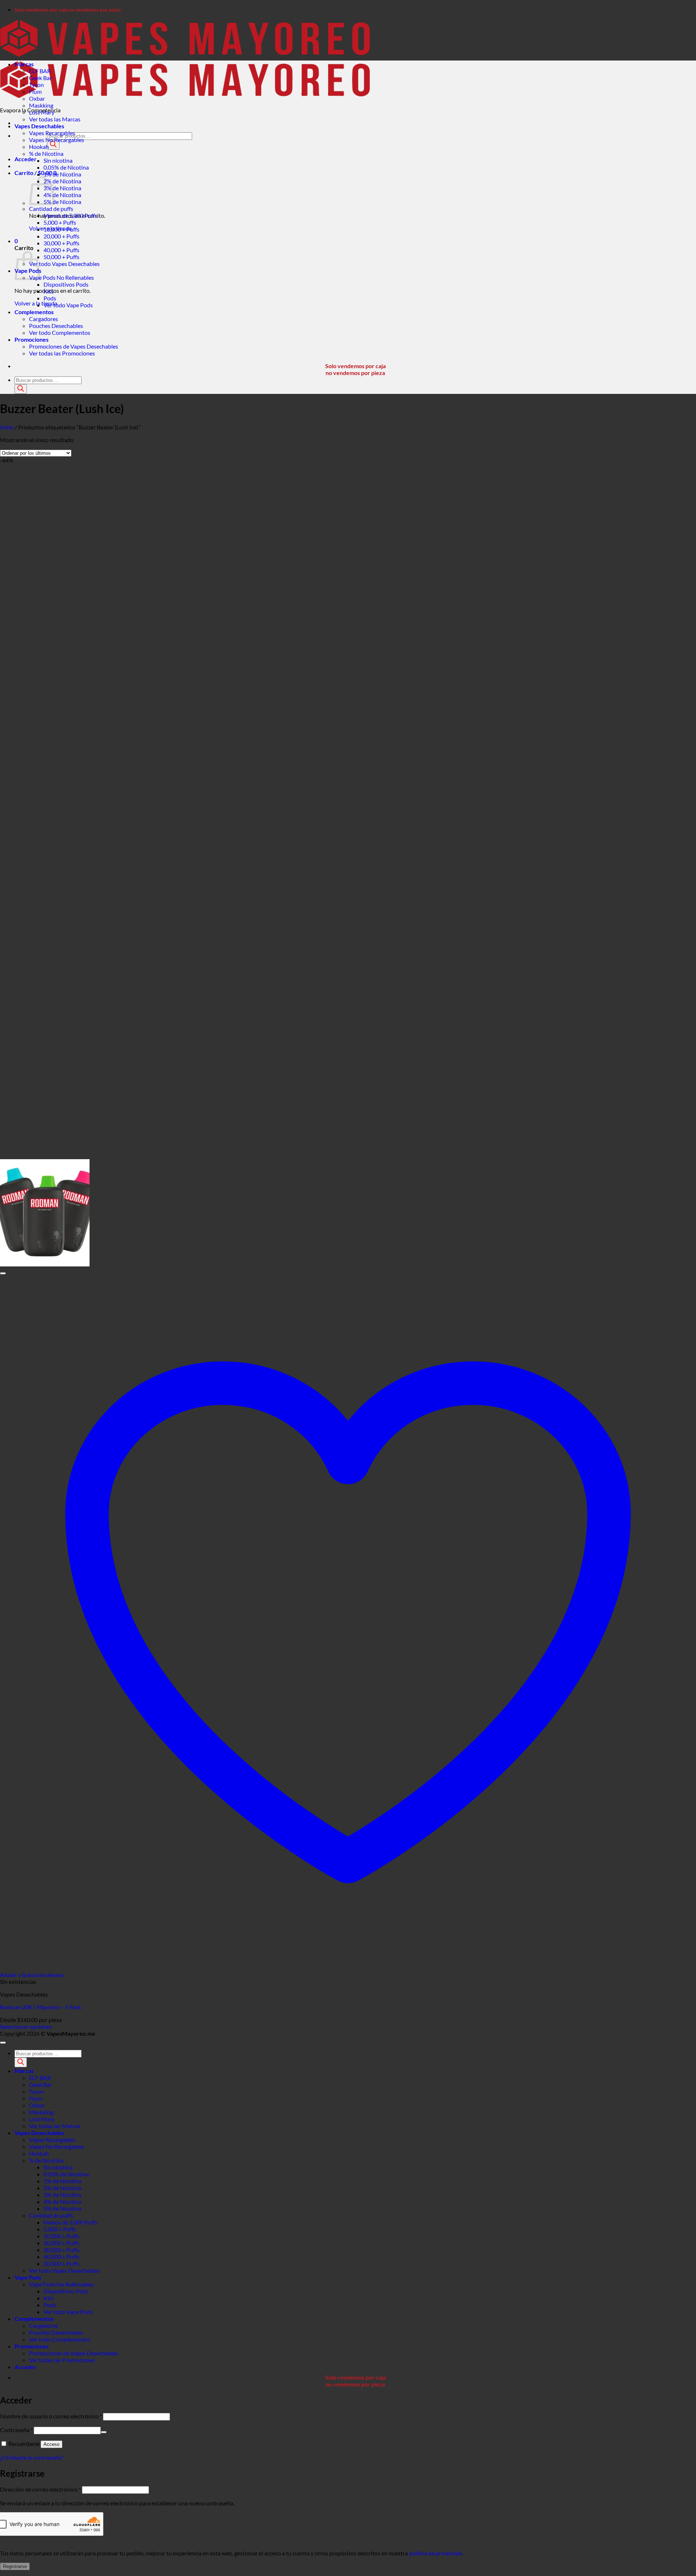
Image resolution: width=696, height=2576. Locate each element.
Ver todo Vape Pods (68, 305)
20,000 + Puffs (61, 236)
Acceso (51, 2444)
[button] (26, 159)
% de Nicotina (46, 153)
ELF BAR (40, 71)
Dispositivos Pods (66, 284)
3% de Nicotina (62, 188)
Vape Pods (28, 2277)
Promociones (32, 339)
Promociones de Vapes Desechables (74, 346)
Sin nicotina (58, 160)
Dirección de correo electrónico (40, 2489)
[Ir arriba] (3, 2043)
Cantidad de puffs (51, 209)
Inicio (7, 427)
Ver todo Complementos (60, 332)
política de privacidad (435, 2553)
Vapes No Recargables (57, 140)
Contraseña (16, 2430)
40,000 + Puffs (61, 250)
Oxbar (37, 98)
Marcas (24, 64)
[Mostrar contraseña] (104, 2432)
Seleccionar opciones (26, 2026)
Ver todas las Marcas (55, 119)
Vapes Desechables (39, 126)
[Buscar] (53, 145)
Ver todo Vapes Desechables (64, 264)
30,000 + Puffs (61, 243)
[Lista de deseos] (3, 1273)
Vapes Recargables (52, 133)
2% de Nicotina (62, 181)
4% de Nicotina (62, 195)
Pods (50, 298)
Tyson (36, 85)
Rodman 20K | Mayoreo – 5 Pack (41, 2007)
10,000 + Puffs (61, 229)
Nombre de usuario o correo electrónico (51, 2416)
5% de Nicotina (62, 202)
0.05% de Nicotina (66, 167)
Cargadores (43, 319)
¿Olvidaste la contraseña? (32, 2457)
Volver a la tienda (36, 303)
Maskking (41, 105)
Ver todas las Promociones (62, 353)
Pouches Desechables (56, 326)
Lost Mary (42, 112)
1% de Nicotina (62, 174)
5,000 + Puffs (60, 222)
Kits (49, 291)
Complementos (34, 312)
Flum (35, 91)
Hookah (39, 147)
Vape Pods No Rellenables (61, 277)
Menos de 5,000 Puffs (71, 215)
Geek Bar (40, 78)
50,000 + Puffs (61, 257)
